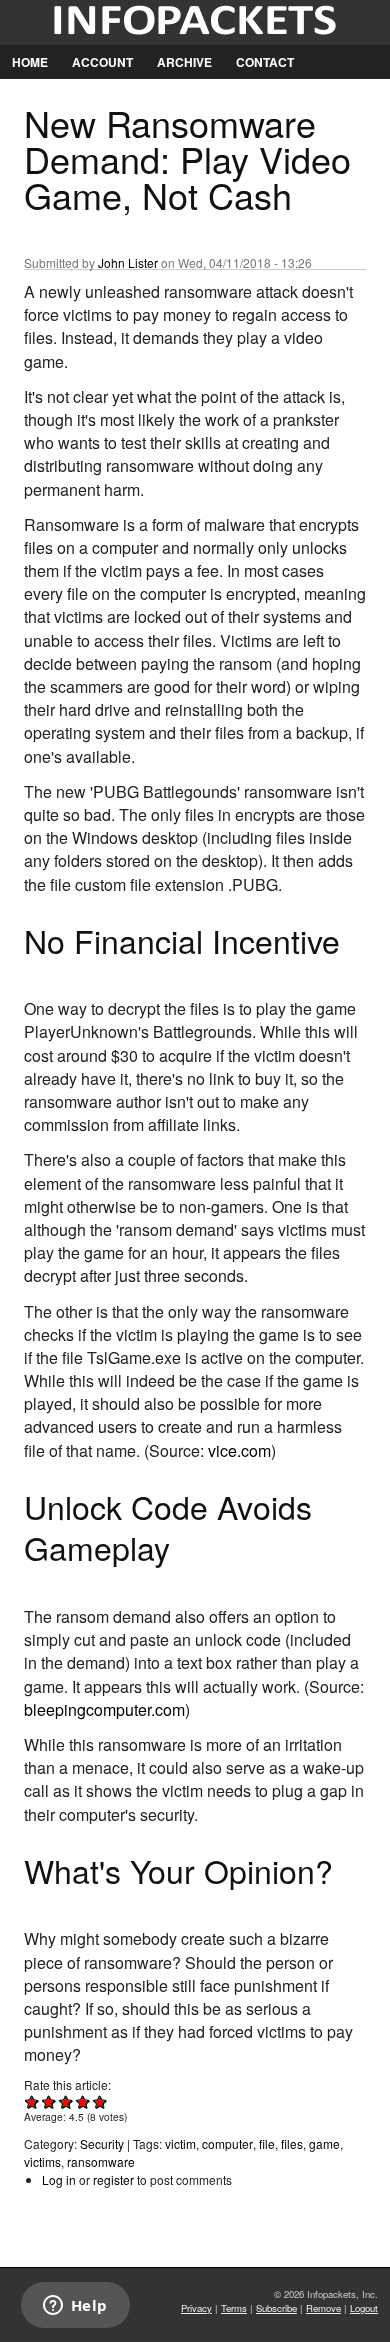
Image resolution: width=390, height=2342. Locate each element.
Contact (265, 62)
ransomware (101, 2161)
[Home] (195, 22)
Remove (323, 2308)
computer (227, 2143)
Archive (184, 62)
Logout (364, 2308)
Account (102, 62)
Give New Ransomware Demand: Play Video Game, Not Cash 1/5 (32, 2101)
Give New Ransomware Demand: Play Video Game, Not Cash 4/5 (83, 2101)
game (324, 2143)
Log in (59, 2179)
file (267, 2143)
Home (30, 62)
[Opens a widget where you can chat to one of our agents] (75, 2307)
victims (42, 2161)
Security (102, 2143)
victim (180, 2143)
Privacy (196, 2308)
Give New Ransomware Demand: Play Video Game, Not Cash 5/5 (100, 2101)
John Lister (128, 262)
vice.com (239, 1450)
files (292, 2143)
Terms (234, 2308)
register (113, 2179)
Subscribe (276, 2308)
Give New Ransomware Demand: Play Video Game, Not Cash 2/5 (49, 2101)
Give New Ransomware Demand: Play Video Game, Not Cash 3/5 (66, 2101)
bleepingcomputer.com (104, 1709)
